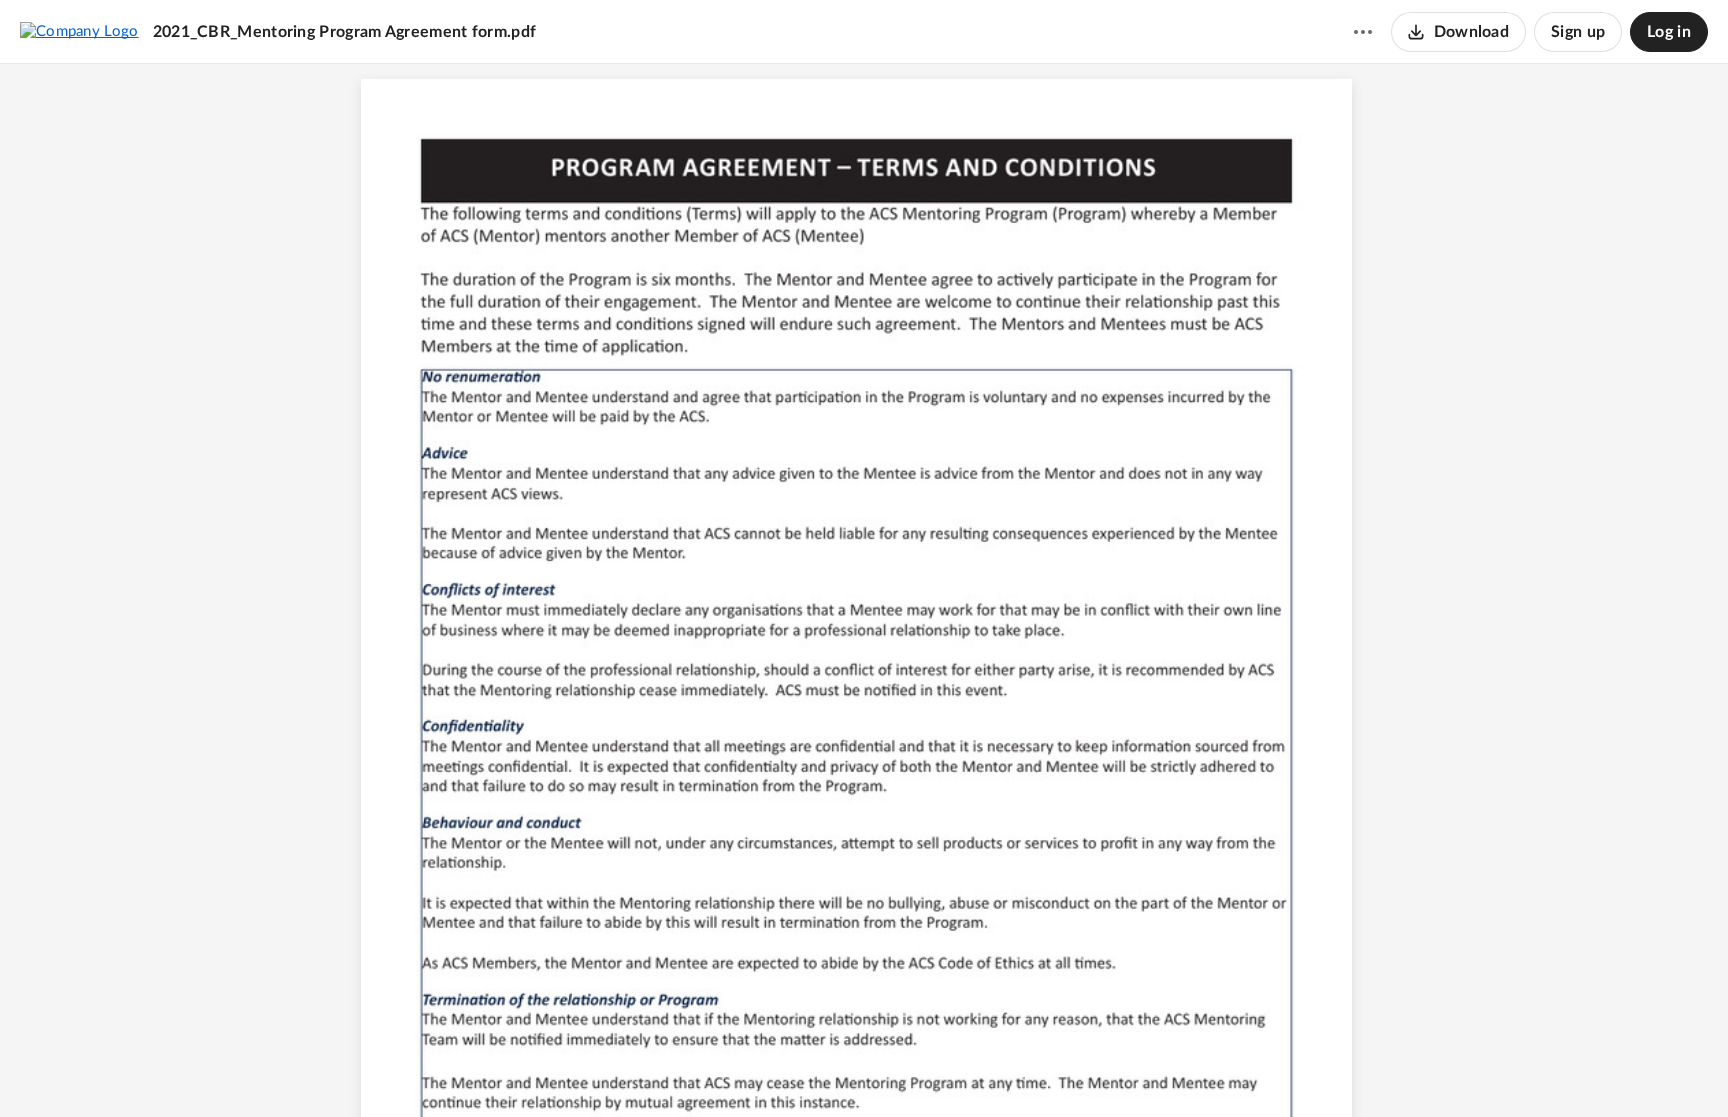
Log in (1669, 32)
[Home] (79, 31)
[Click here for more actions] (1363, 32)
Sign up (1578, 32)
